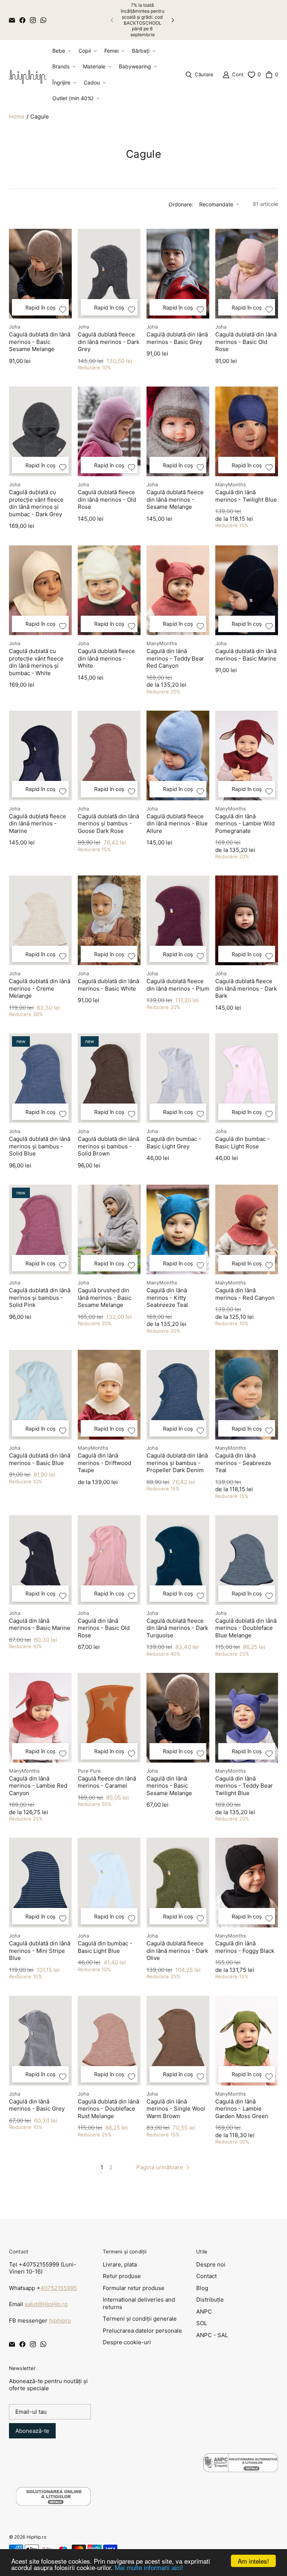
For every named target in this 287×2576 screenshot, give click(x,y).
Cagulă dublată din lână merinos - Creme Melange (40, 988)
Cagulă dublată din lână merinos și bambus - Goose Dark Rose (108, 824)
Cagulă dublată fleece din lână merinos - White (106, 658)
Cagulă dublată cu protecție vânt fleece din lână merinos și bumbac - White (36, 662)
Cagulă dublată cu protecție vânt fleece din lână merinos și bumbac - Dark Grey (36, 503)
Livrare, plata (120, 2264)
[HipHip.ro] (28, 75)
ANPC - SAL (212, 2335)
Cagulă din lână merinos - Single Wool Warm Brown (176, 2109)
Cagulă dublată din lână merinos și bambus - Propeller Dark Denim (177, 1463)
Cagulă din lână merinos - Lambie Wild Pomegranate (245, 824)
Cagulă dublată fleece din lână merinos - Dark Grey (109, 342)
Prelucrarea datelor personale (142, 2331)
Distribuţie (210, 2300)
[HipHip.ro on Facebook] (22, 20)
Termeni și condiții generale (140, 2319)
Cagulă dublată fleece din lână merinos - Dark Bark (246, 988)
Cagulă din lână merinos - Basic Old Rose (104, 1628)
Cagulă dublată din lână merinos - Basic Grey (177, 338)
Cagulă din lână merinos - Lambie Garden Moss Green (242, 2109)
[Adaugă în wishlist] (63, 310)
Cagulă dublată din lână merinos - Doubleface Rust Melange (108, 2109)
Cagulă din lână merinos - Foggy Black (245, 1947)
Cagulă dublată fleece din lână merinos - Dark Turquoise (177, 1628)
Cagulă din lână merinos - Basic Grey (37, 2105)
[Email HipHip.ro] (12, 20)
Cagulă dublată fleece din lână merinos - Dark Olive (177, 1951)
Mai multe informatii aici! (149, 2567)
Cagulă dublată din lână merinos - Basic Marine (246, 655)
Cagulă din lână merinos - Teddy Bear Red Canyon (175, 658)
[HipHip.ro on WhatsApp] (43, 20)
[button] (61, 51)
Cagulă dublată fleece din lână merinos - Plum (178, 985)
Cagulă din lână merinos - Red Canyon (245, 1294)
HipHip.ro (36, 2537)
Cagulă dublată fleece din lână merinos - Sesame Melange (175, 499)
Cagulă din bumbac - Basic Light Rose (243, 1143)
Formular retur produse (134, 2288)
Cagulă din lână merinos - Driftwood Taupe (104, 1463)
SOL (202, 2323)
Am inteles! (253, 2561)
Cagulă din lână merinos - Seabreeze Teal (243, 1463)
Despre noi (211, 2264)
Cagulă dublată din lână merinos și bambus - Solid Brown (108, 1146)
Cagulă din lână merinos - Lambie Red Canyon (38, 1786)
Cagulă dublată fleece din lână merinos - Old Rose (107, 499)
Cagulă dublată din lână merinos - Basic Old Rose (246, 342)
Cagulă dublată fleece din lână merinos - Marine (38, 824)
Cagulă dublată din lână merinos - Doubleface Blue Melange (246, 1628)
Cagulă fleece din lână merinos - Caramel (107, 1782)
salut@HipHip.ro (46, 2304)
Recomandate (216, 204)
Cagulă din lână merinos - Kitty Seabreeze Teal (167, 1298)
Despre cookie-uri (127, 2342)
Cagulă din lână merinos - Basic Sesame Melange (169, 1786)
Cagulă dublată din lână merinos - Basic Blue (40, 1459)
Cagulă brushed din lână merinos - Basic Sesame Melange (105, 1298)
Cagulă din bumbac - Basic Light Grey (174, 1143)
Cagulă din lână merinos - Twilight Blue (246, 496)
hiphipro (60, 2320)
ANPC (204, 2312)
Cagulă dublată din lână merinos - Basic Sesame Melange (40, 342)
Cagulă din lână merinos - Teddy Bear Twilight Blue (244, 1786)
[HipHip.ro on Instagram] (33, 20)
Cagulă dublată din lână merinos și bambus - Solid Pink (40, 1298)
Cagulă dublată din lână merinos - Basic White (108, 985)
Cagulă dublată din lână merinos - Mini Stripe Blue (40, 1951)
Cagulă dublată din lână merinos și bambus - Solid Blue (40, 1146)
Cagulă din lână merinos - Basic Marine (40, 1624)
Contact (206, 2276)
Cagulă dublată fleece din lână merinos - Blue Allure (177, 824)
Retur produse (122, 2276)
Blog (202, 2288)
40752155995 (59, 2288)
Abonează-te (32, 2431)
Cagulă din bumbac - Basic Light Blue (105, 1947)
